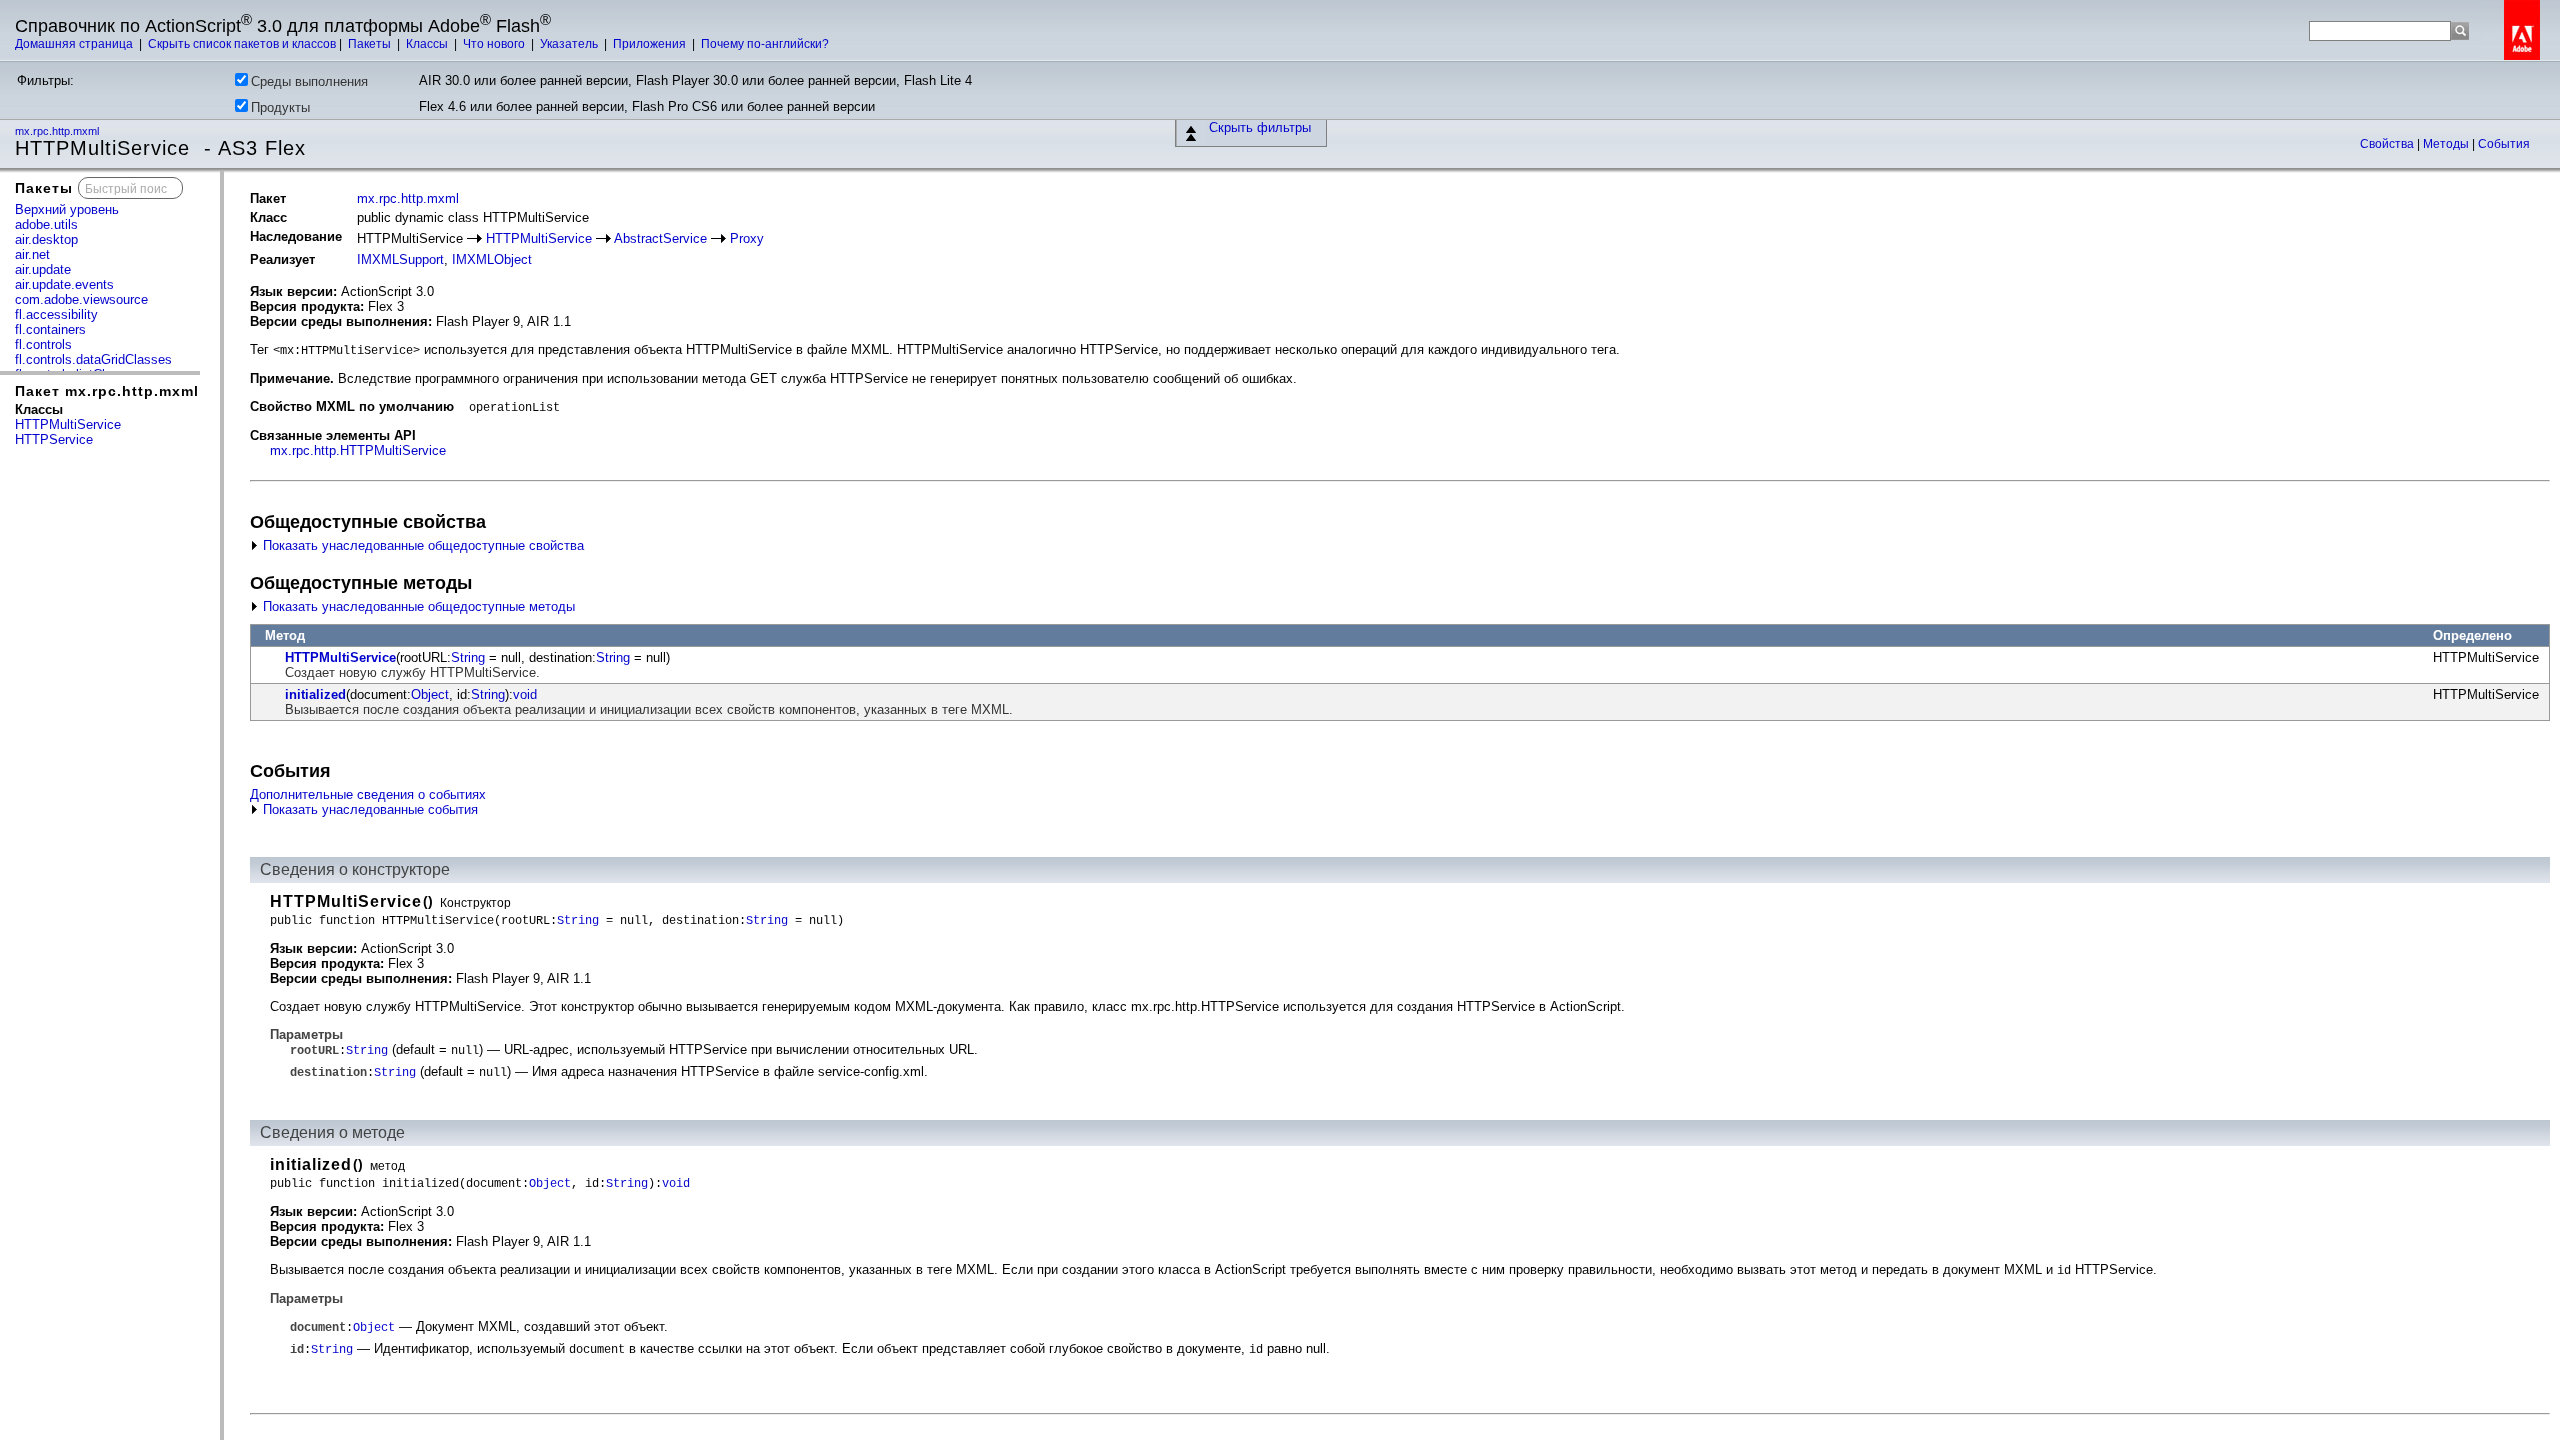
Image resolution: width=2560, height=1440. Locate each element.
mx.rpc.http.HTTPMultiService (358, 450)
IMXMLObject (492, 259)
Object (430, 694)
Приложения (651, 44)
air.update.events (64, 284)
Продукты (280, 107)
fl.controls (43, 344)
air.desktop (46, 239)
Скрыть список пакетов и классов (242, 44)
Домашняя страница (75, 44)
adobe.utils (46, 224)
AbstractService (660, 238)
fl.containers (50, 329)
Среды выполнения (309, 81)
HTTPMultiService (68, 424)
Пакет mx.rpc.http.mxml (107, 391)
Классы (428, 44)
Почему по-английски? (765, 44)
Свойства (2388, 144)
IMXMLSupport (400, 259)
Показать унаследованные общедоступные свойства (421, 545)
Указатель (570, 44)
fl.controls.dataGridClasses (93, 359)
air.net (32, 254)
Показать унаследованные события (368, 809)
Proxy (747, 238)
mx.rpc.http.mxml (58, 131)
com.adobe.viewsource (81, 299)
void (525, 694)
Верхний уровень (67, 209)
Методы (2447, 144)
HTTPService (54, 439)
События (2504, 144)
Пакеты (371, 44)
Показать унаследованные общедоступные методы (417, 606)
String (468, 657)
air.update (43, 269)
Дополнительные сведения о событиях (368, 794)
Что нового (495, 44)
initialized (315, 694)
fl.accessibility (56, 314)
